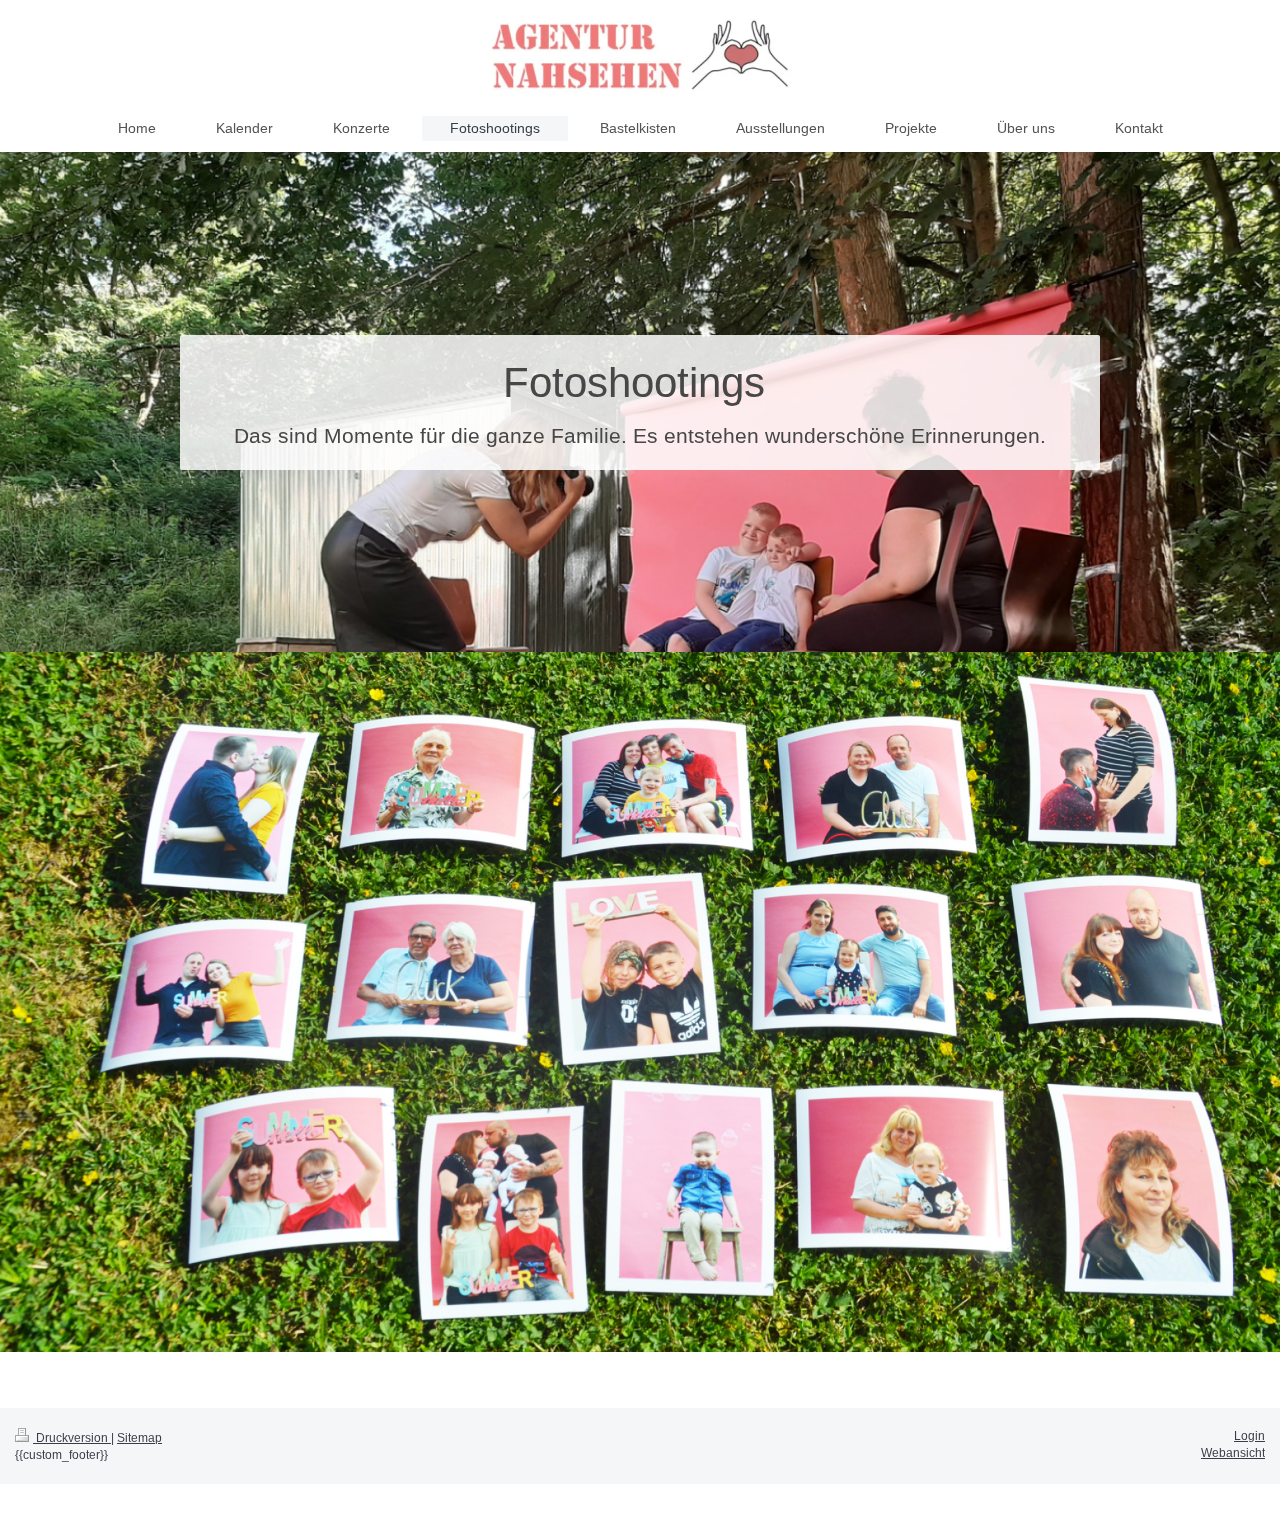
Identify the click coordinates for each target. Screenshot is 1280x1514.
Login (1249, 1436)
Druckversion (72, 1438)
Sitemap (139, 1438)
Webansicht (1233, 1453)
